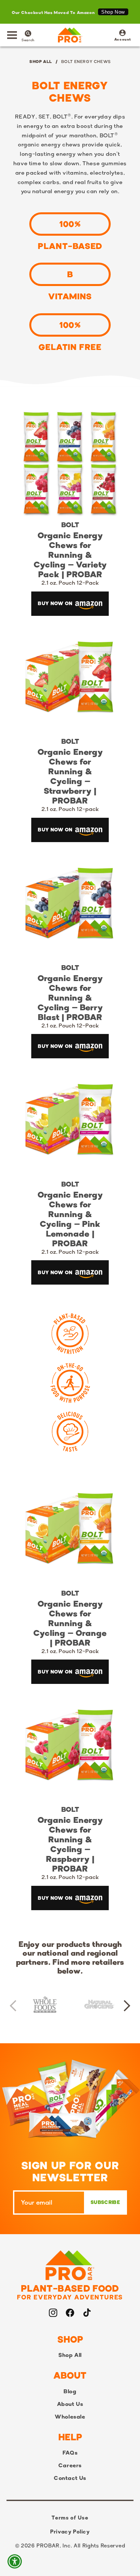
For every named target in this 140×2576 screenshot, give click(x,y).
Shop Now (113, 12)
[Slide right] (127, 2006)
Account (123, 36)
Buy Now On (55, 603)
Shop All (41, 61)
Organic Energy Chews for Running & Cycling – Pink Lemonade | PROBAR (70, 1219)
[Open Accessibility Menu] (15, 2562)
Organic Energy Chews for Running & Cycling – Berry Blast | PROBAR (70, 998)
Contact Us (70, 2478)
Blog (70, 2391)
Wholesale (70, 2417)
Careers (70, 2465)
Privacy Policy (70, 2532)
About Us (70, 2404)
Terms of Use (70, 2518)
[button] (12, 35)
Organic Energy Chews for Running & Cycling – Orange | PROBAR (70, 1623)
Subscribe (105, 2202)
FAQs (70, 2453)
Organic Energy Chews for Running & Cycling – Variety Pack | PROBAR (70, 555)
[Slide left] (13, 2006)
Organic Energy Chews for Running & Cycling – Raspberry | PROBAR (70, 1844)
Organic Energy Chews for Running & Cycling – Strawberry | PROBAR (70, 776)
